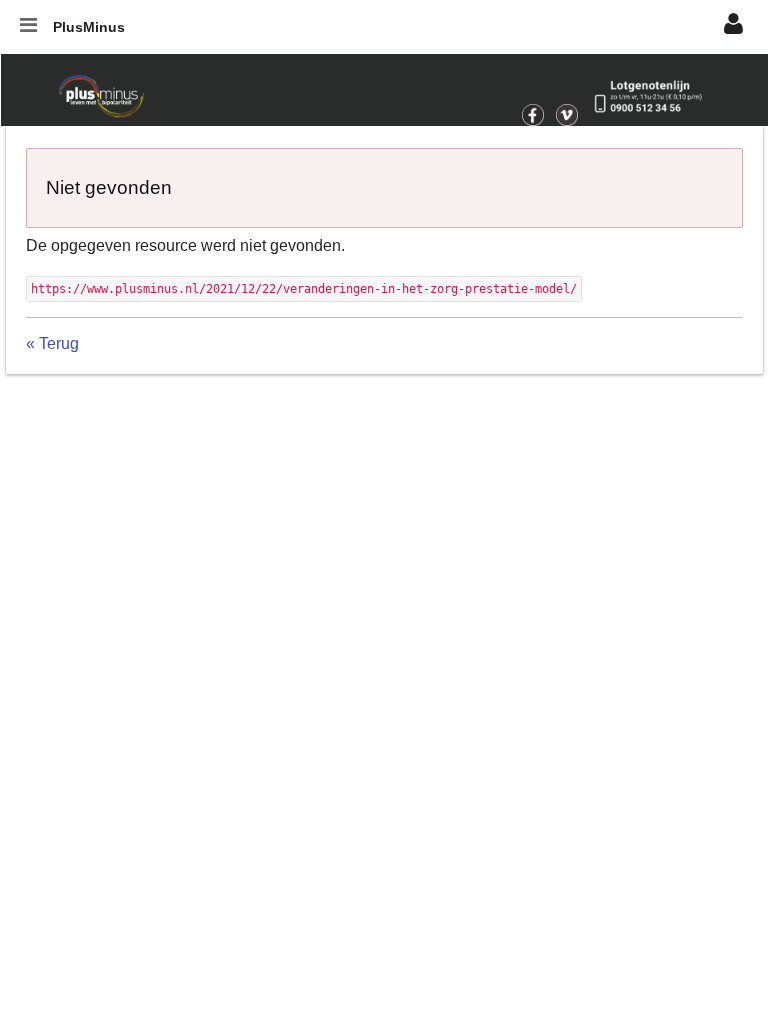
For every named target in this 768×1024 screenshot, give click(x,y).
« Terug (52, 343)
